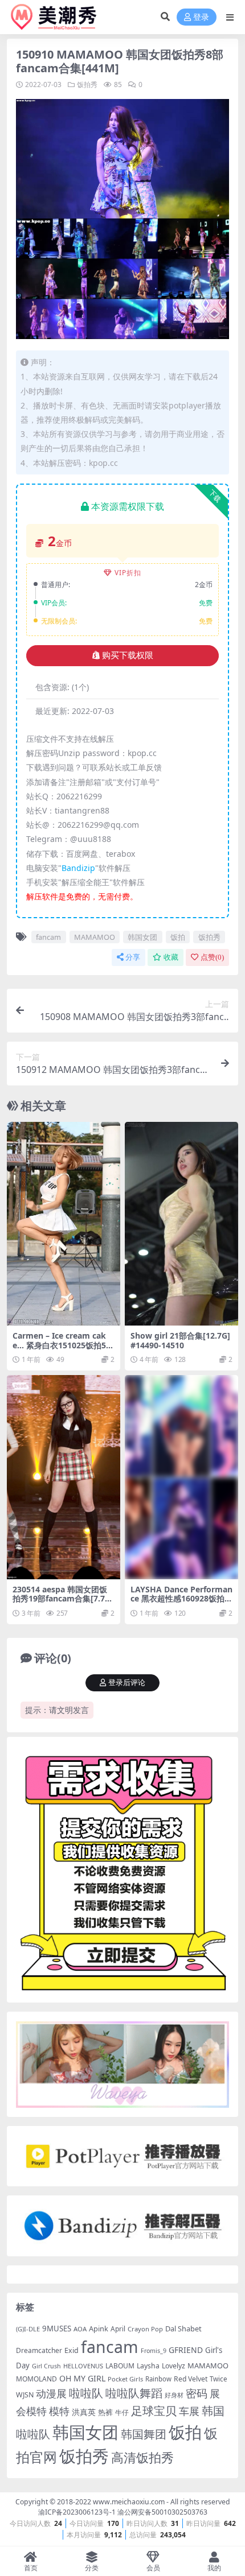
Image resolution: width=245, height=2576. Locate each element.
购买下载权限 (128, 655)
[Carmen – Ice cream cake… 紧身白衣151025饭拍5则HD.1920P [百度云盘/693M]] (64, 1224)
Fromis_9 (154, 2351)
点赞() (212, 957)
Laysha (148, 2366)
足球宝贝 (154, 2410)
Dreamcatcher (39, 2350)
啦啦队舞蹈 (134, 2393)
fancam (48, 937)
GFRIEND (186, 2350)
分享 (133, 957)
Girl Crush (46, 2366)
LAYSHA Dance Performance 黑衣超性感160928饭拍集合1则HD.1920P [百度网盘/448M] (181, 1603)
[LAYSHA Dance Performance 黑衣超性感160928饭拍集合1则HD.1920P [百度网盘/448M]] (181, 1477)
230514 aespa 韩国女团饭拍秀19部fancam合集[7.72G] (61, 1599)
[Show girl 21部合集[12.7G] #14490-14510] (181, 1224)
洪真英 (84, 2412)
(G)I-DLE (28, 2329)
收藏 (171, 957)
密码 (197, 2393)
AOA (80, 2329)
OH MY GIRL (82, 2378)
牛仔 (122, 2412)
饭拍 (178, 937)
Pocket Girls (125, 2379)
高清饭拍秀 (142, 2457)
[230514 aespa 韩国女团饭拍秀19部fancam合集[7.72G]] (64, 1477)
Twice (219, 2379)
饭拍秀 (87, 84)
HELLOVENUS (83, 2366)
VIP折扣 (128, 573)
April (118, 2329)
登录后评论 (127, 1683)
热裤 (105, 2412)
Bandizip (78, 868)
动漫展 (51, 2393)
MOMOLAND (36, 2379)
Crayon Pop (145, 2329)
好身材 (174, 2395)
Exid (72, 2350)
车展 (189, 2411)
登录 (201, 17)
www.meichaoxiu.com (129, 2502)
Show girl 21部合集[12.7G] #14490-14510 (180, 1340)
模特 (59, 2411)
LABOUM (120, 2366)
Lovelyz (173, 2366)
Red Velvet (191, 2379)
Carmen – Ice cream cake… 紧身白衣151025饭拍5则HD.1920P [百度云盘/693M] (63, 1345)
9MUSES (57, 2329)
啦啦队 (86, 2393)
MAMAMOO (95, 937)
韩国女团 (142, 937)
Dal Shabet (183, 2329)
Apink (99, 2329)
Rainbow (158, 2379)
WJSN (25, 2395)
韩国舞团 (144, 2434)
